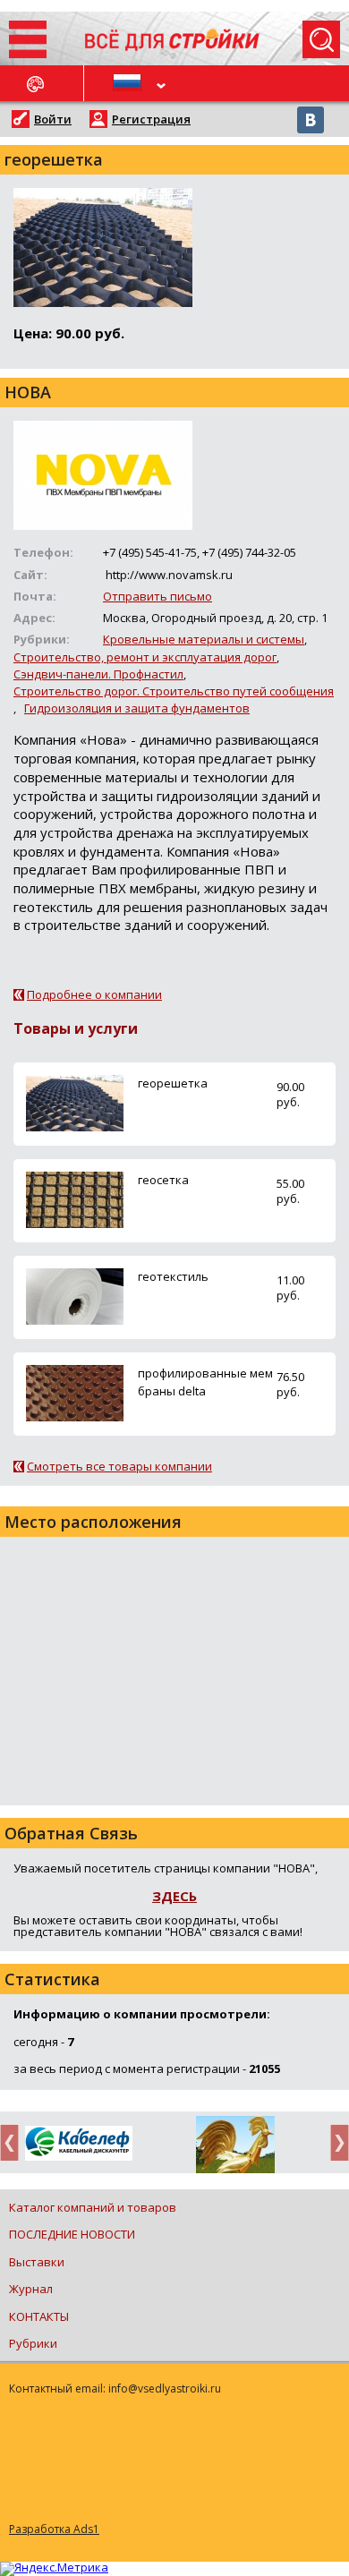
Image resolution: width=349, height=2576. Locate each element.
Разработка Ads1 (54, 2529)
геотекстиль (173, 1276)
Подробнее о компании (94, 994)
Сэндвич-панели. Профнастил (98, 674)
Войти (53, 119)
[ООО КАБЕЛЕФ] (78, 2144)
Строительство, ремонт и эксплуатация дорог (145, 657)
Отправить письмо (157, 596)
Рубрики (33, 2343)
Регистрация (151, 119)
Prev (14, 2142)
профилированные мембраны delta (205, 1382)
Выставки (37, 2262)
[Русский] (130, 83)
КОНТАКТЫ (39, 2316)
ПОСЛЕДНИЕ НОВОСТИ (72, 2234)
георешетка (173, 1083)
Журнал (31, 2289)
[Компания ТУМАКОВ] (235, 2148)
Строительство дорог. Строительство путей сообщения (174, 691)
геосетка (163, 1180)
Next (335, 2142)
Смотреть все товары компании (119, 1466)
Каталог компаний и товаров (93, 2207)
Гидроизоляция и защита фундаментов (137, 708)
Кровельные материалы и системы (204, 639)
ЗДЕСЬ (174, 1896)
